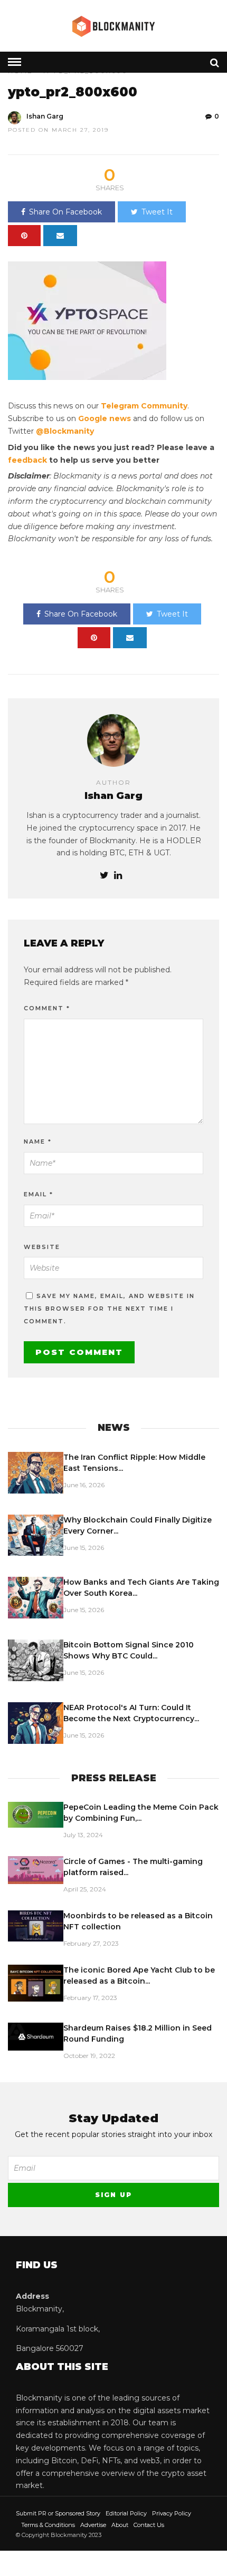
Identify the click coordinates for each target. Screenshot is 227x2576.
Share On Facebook (65, 212)
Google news (105, 418)
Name (38, 1141)
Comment (47, 1008)
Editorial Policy (126, 2513)
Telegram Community (144, 406)
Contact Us (149, 2525)
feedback (27, 460)
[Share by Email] (60, 236)
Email (39, 1194)
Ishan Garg (45, 116)
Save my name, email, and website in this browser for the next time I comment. (109, 1309)
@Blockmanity (65, 431)
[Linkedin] (118, 876)
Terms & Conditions (48, 2525)
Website (42, 1247)
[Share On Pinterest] (24, 236)
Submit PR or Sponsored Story (58, 2513)
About (120, 2525)
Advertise (93, 2525)
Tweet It (157, 212)
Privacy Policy (172, 2513)
